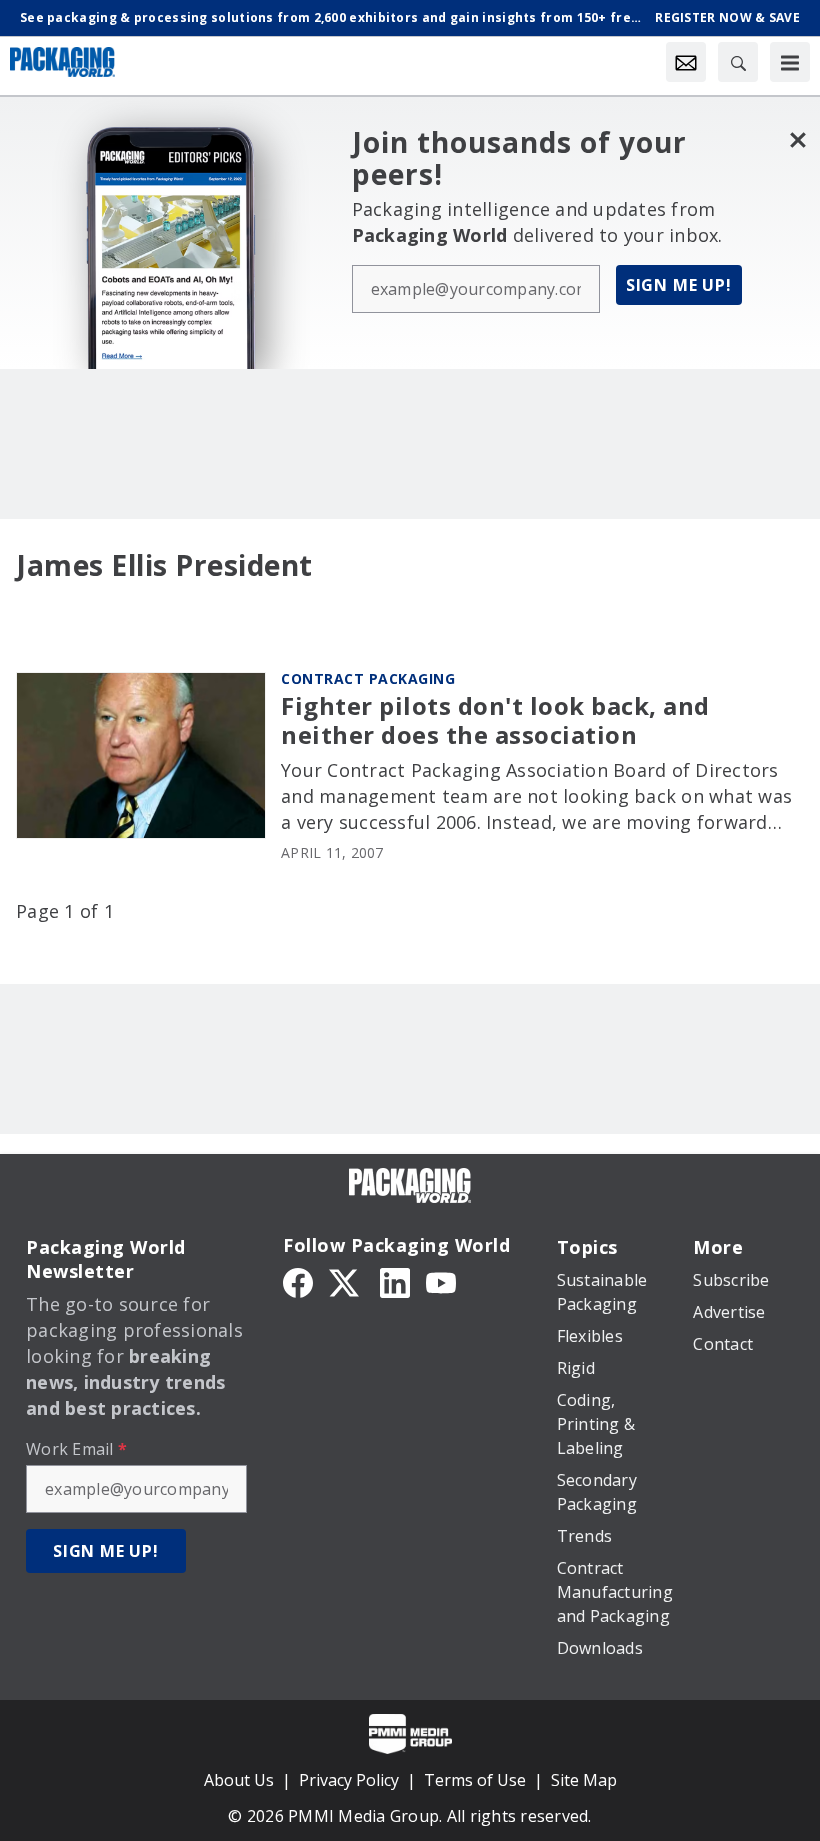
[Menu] (790, 62)
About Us (239, 1780)
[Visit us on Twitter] (346, 1281)
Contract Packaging (368, 678)
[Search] (738, 62)
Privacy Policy (349, 1780)
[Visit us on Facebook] (298, 1281)
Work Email (76, 1449)
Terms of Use (475, 1780)
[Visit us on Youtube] (441, 1281)
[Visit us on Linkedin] (395, 1281)
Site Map (584, 1780)
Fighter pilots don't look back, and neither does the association (495, 721)
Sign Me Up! (679, 285)
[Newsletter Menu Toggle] (686, 62)
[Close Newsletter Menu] (797, 139)
